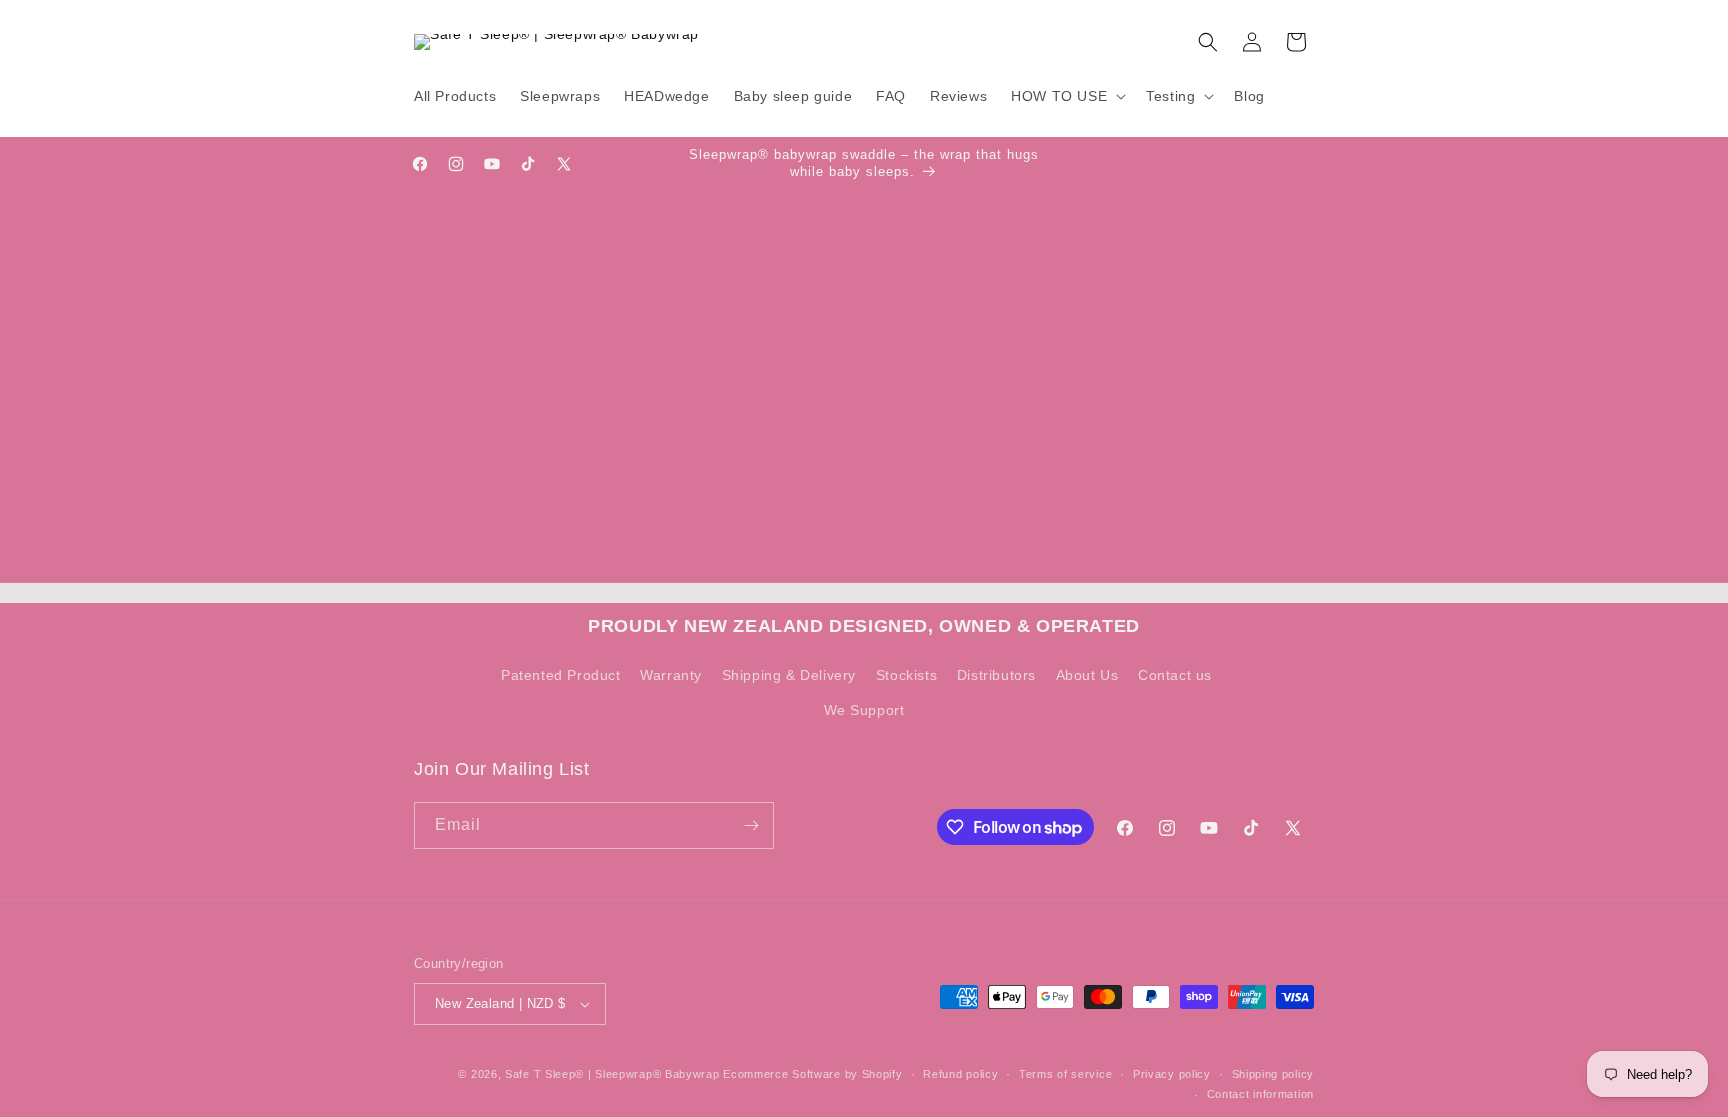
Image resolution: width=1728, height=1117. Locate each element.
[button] (1066, 96)
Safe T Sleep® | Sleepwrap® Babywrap (612, 1074)
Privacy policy (1172, 1074)
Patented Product (561, 675)
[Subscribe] (751, 825)
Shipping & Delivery (789, 675)
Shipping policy (1273, 1074)
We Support (864, 710)
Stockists (906, 675)
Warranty (671, 675)
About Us (1087, 675)
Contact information (1260, 1094)
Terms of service (1065, 1074)
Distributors (996, 675)
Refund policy (960, 1074)
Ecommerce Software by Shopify (812, 1074)
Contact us (1175, 675)
